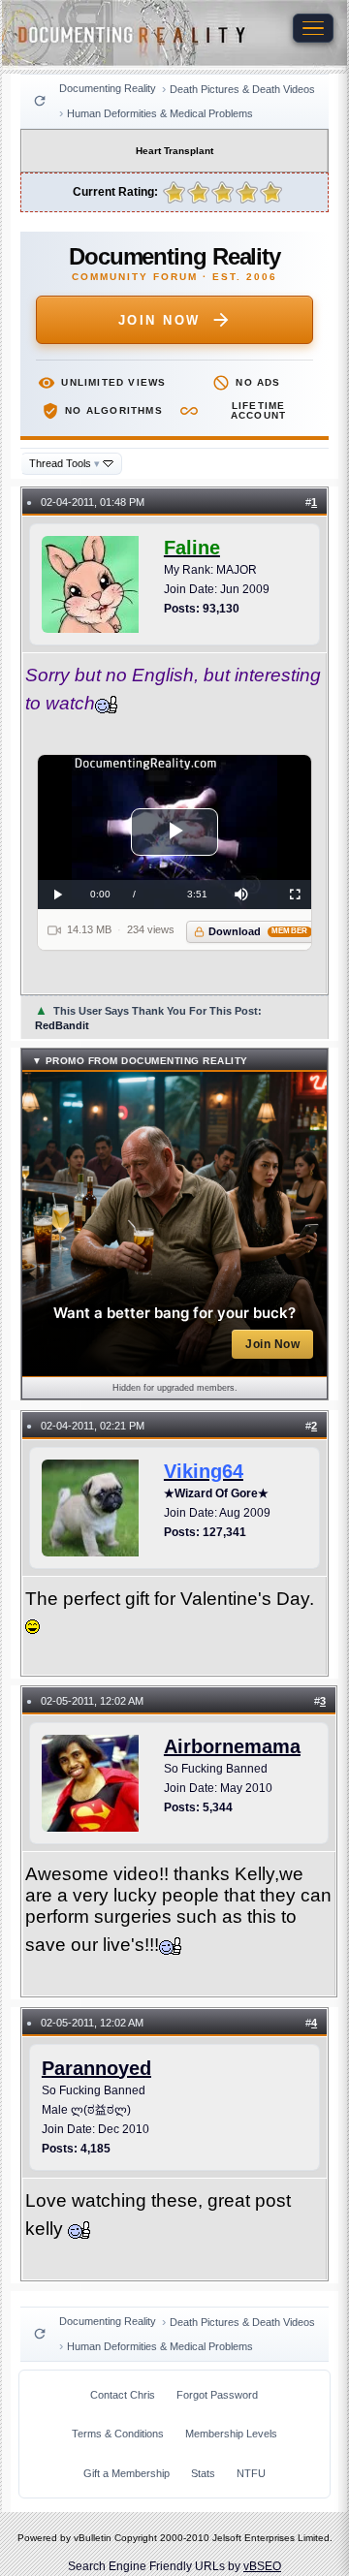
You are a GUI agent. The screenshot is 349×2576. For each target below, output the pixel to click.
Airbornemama (232, 1746)
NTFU (251, 2473)
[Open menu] (313, 28)
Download (258, 931)
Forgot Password (217, 2395)
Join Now (159, 320)
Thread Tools (64, 463)
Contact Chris (123, 2395)
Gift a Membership (127, 2473)
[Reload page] (40, 101)
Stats (203, 2473)
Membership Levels (231, 2434)
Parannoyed (96, 2068)
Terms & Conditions (118, 2434)
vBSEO (262, 2566)
